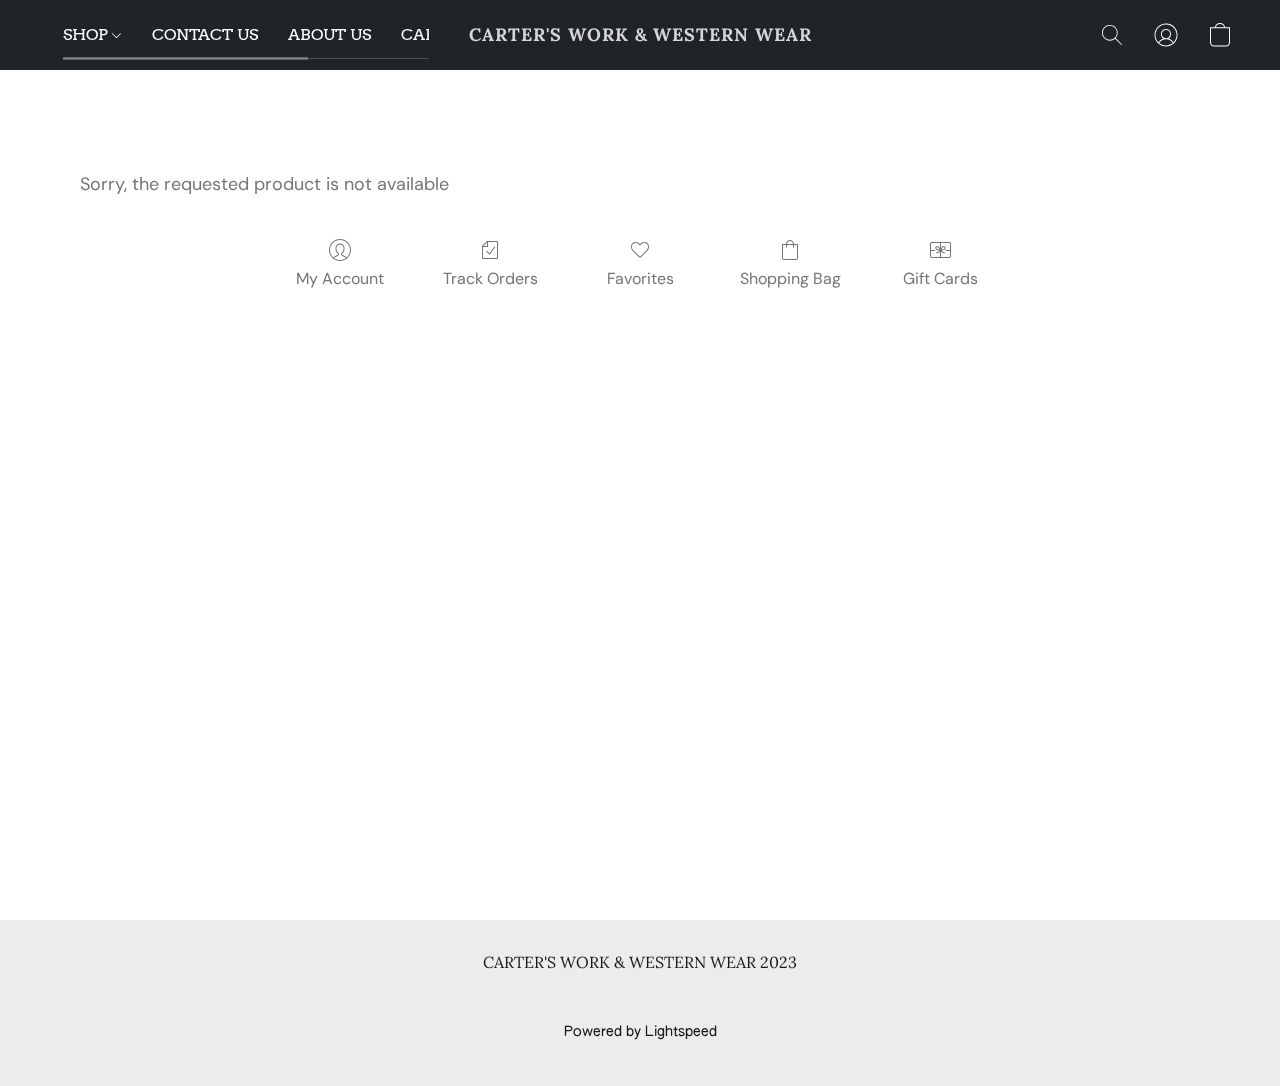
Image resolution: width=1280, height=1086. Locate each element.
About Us (857, 998)
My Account (340, 278)
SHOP (87, 34)
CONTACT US (205, 34)
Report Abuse (952, 998)
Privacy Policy (478, 998)
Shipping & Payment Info (622, 998)
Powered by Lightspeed (640, 1032)
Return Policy (764, 998)
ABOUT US (329, 34)
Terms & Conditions (348, 998)
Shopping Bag (790, 278)
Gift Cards (940, 278)
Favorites (640, 278)
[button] (640, 35)
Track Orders (490, 278)
